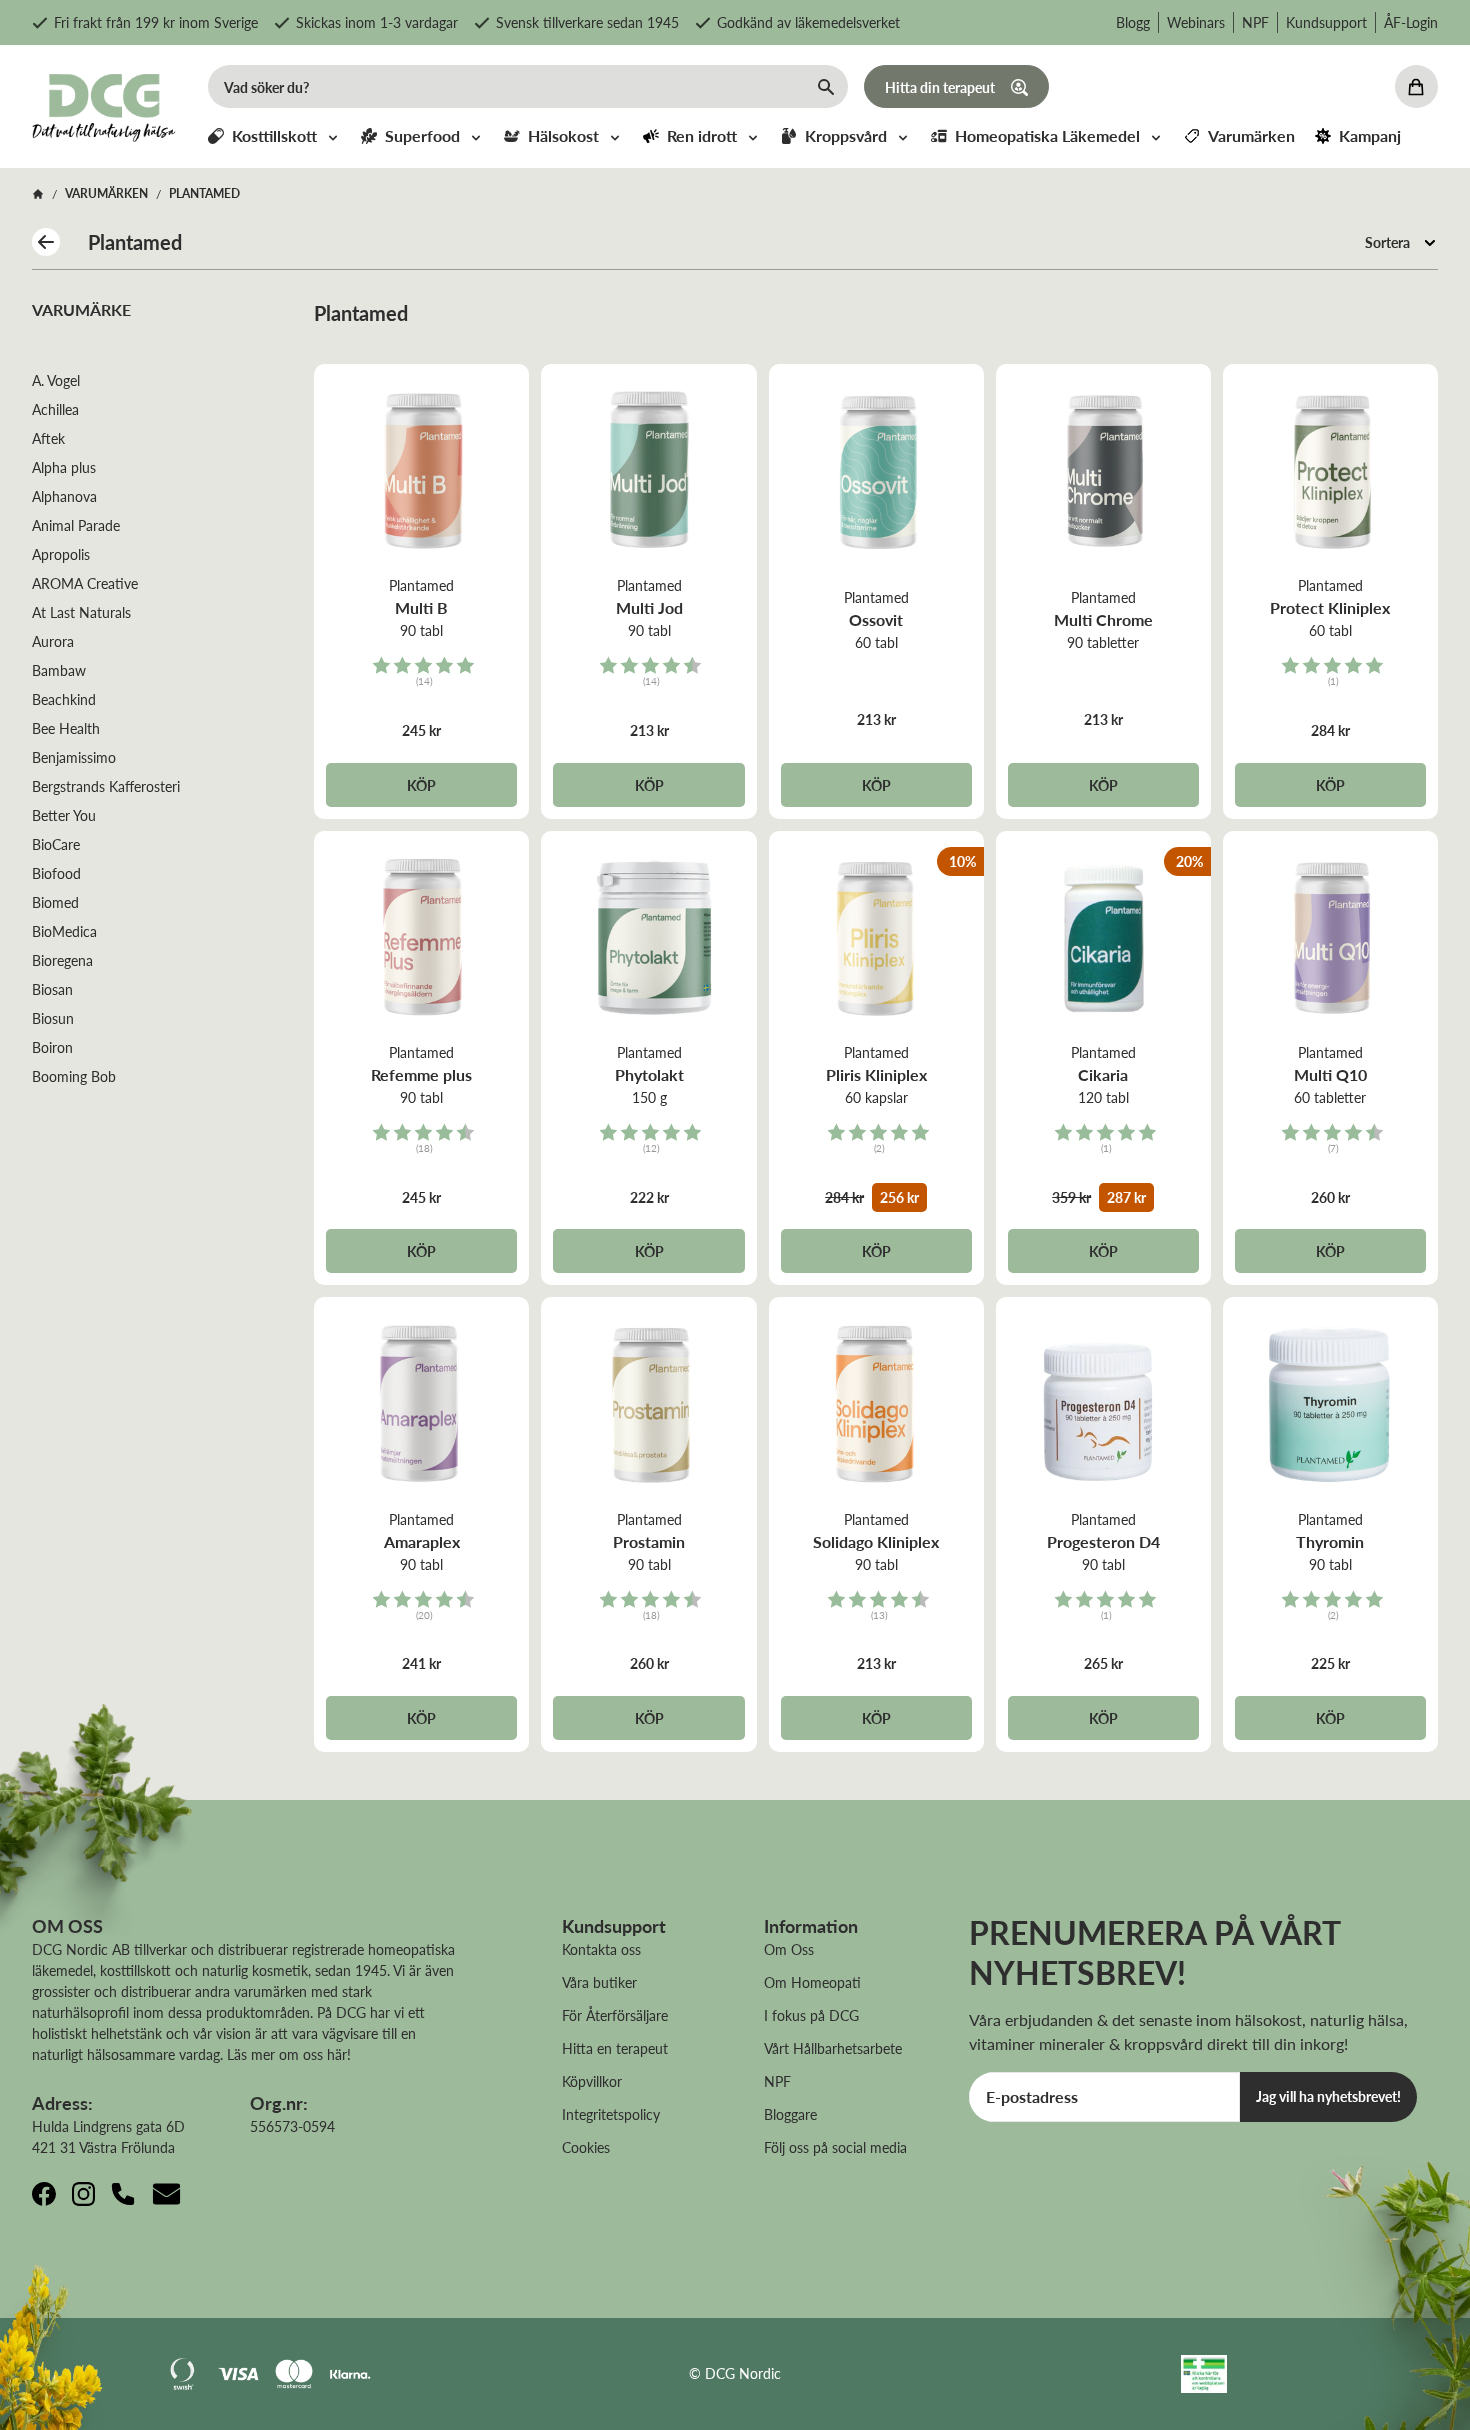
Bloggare (790, 2114)
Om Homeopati (812, 1982)
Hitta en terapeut (615, 2048)
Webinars (1196, 22)
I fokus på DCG (811, 2015)
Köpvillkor (592, 2081)
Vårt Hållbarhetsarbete (833, 2048)
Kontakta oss (601, 1949)
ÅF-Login (1411, 22)
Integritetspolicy (611, 2114)
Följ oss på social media (835, 2147)
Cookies (586, 2147)
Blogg (1133, 22)
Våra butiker (599, 1982)
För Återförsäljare (615, 2015)
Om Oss (789, 1949)
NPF (1255, 22)
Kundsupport (1326, 22)
